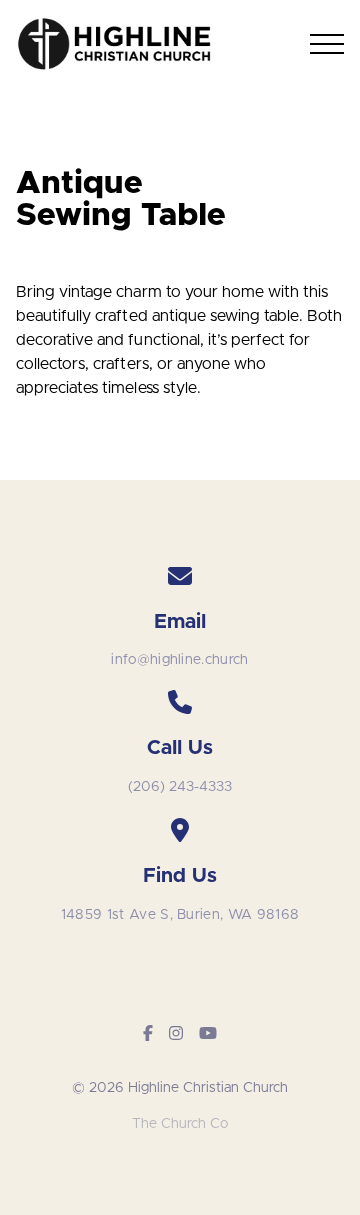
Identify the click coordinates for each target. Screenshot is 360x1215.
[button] (327, 44)
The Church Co (180, 1124)
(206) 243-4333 (180, 787)
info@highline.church (179, 660)
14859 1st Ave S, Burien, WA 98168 (180, 915)
